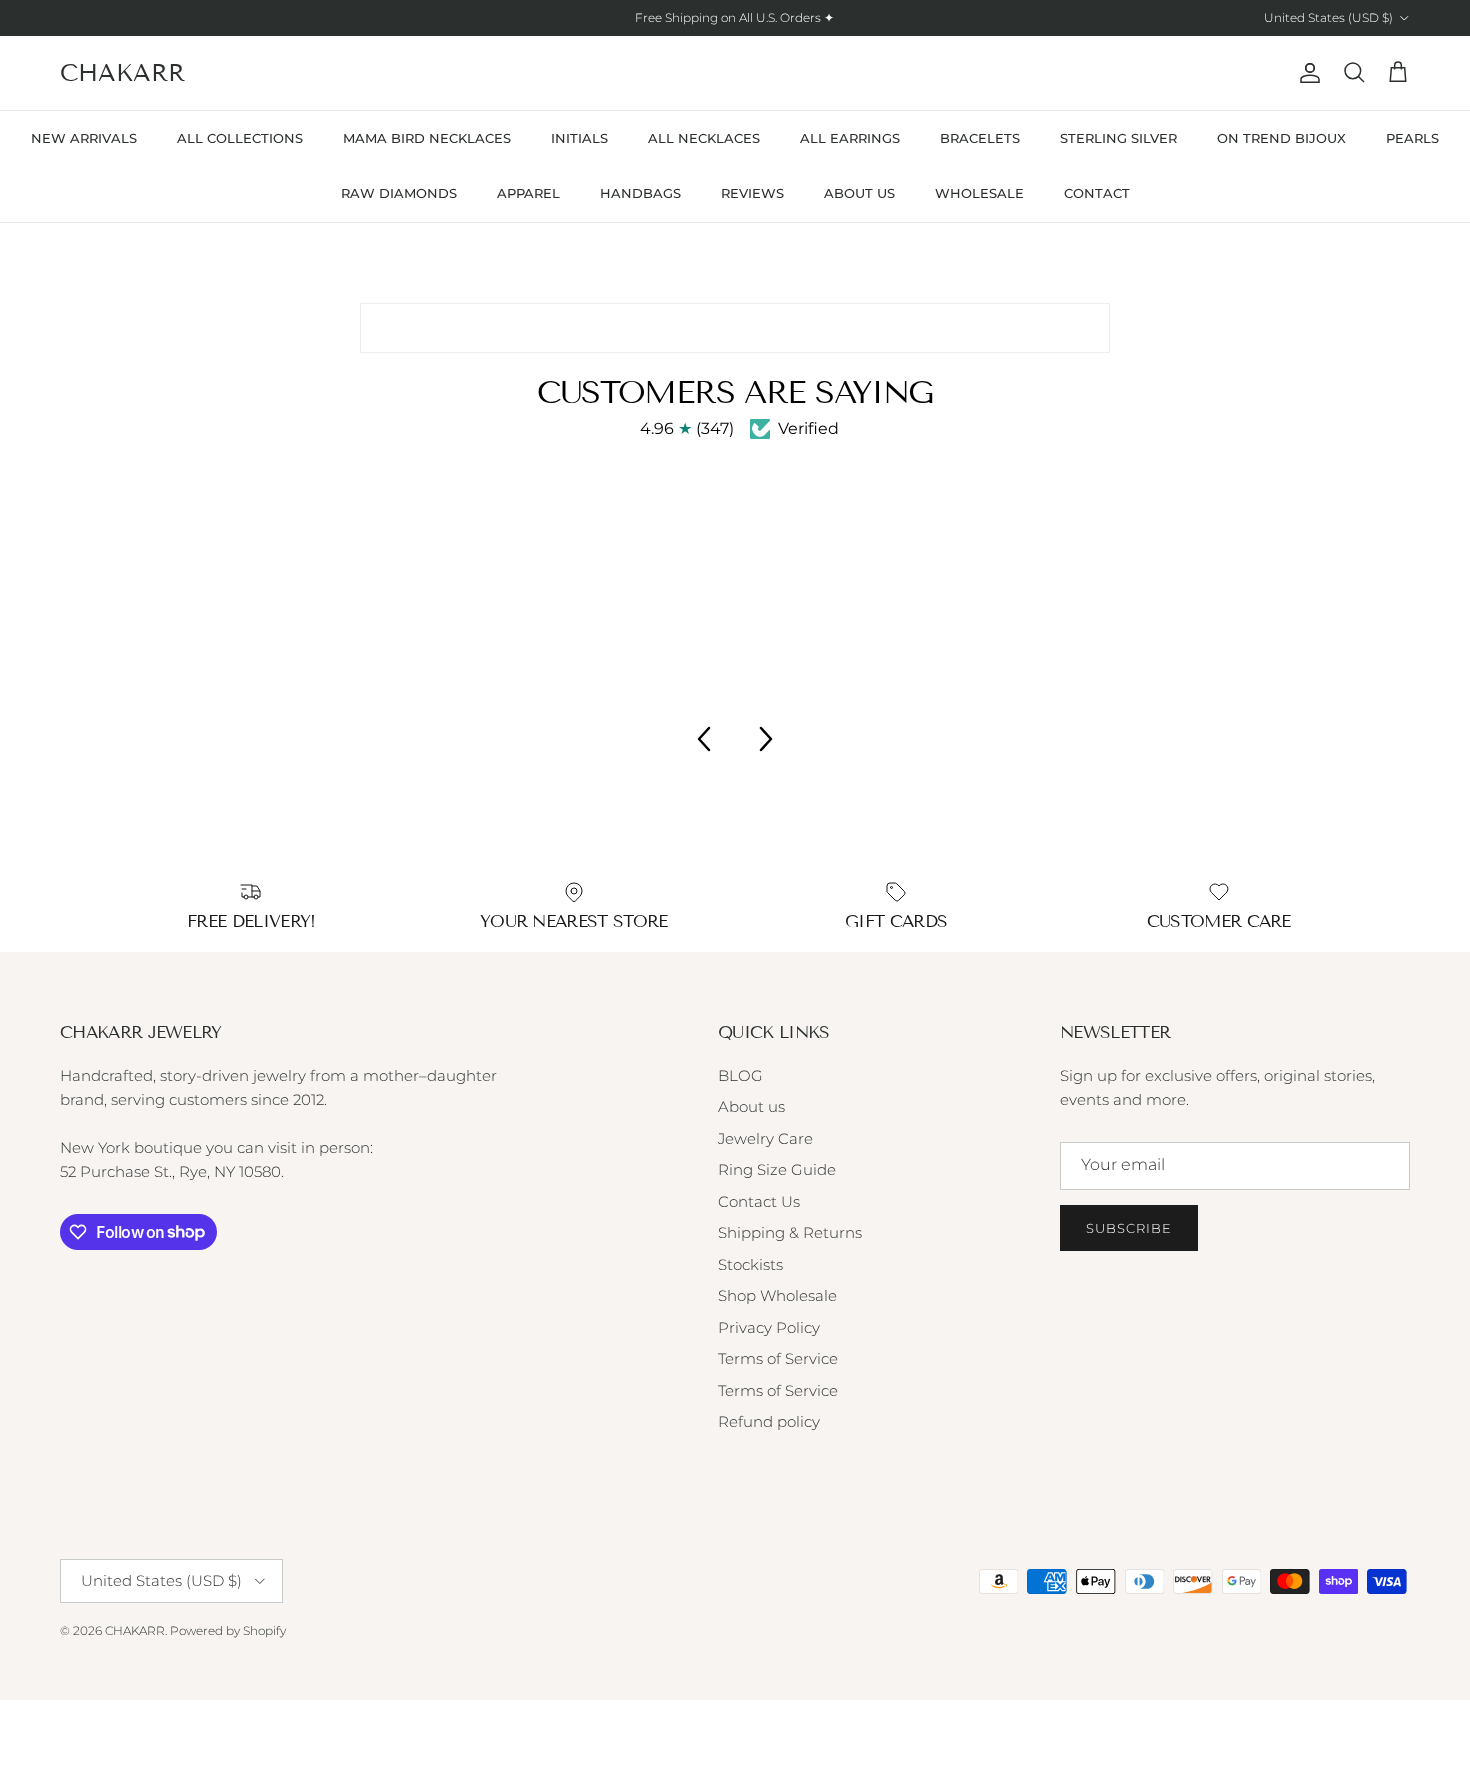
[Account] (1306, 73)
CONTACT (1097, 193)
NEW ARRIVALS (84, 138)
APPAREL (528, 193)
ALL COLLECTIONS (240, 138)
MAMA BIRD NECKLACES (427, 138)
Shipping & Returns (790, 1232)
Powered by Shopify (228, 1630)
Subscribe (1129, 1228)
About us (751, 1106)
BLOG (740, 1075)
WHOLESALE (979, 193)
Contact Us (759, 1201)
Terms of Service (778, 1358)
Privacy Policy (769, 1327)
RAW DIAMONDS (399, 193)
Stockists (750, 1264)
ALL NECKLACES (704, 138)
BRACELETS (980, 138)
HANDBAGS (640, 193)
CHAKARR (135, 1630)
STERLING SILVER (1118, 138)
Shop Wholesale (777, 1295)
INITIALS (579, 138)
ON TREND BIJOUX (1281, 138)
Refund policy (769, 1421)
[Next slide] (767, 739)
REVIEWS (752, 193)
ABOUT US (859, 193)
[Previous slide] (703, 739)
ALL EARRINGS (850, 138)
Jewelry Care (765, 1138)
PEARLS (1412, 138)
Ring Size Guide (777, 1169)
